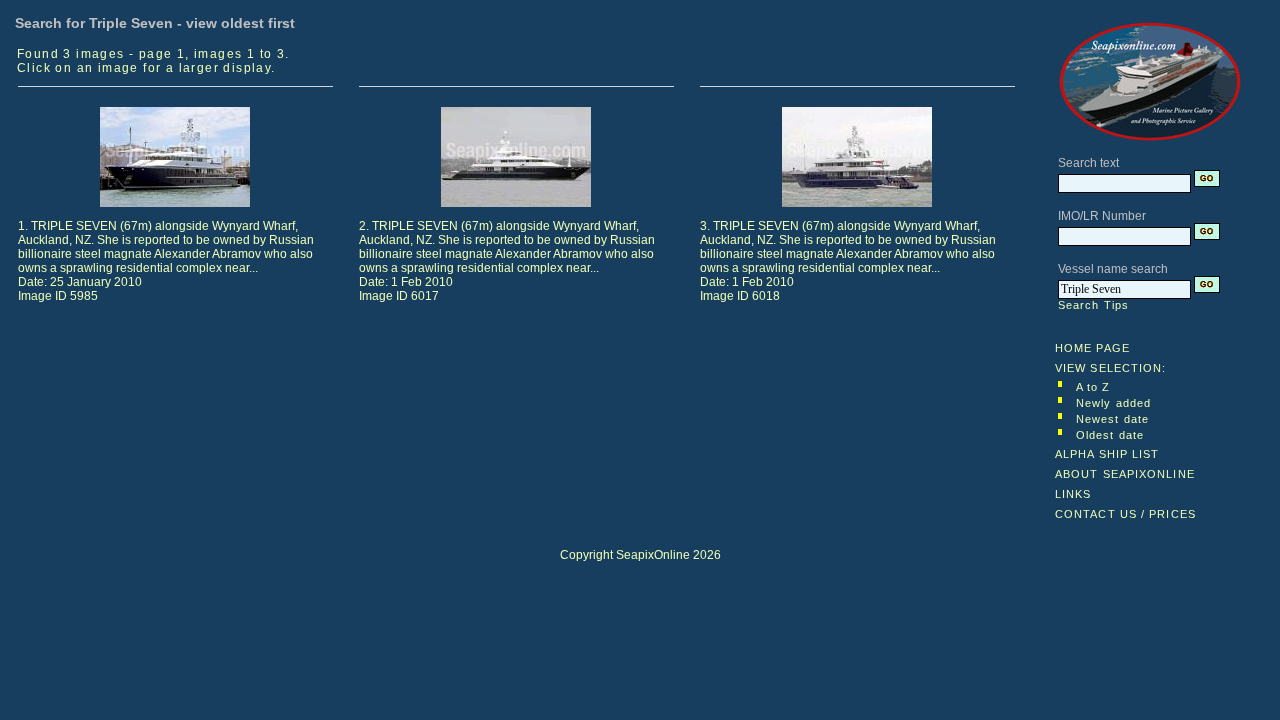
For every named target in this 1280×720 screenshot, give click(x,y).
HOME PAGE (1092, 348)
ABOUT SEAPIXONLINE (1125, 474)
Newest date (1112, 419)
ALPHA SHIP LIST (1107, 454)
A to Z (1093, 387)
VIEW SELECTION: (1111, 368)
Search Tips (1093, 305)
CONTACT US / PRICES (1125, 514)
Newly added (1113, 403)
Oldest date (1110, 435)
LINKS (1073, 494)
